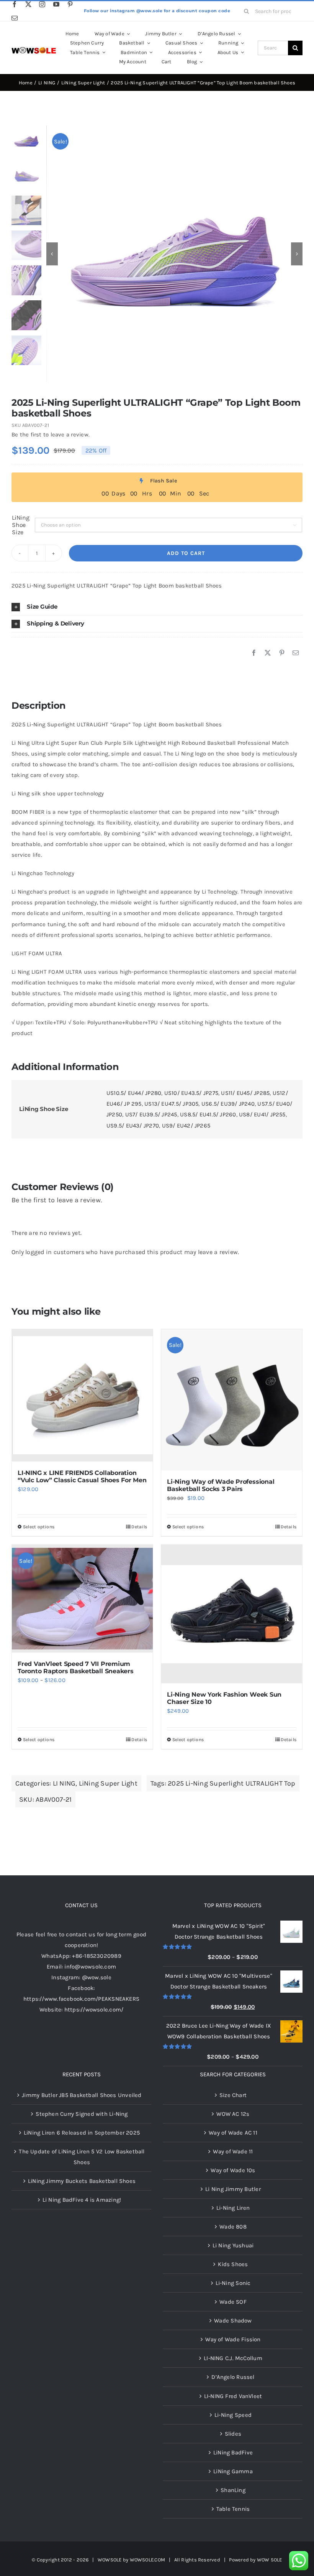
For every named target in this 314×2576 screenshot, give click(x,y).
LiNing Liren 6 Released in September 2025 (82, 2133)
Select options (39, 1527)
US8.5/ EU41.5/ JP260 (208, 1114)
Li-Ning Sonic (233, 2283)
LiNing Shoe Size (21, 525)
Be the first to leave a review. (51, 435)
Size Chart (233, 2095)
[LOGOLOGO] (34, 50)
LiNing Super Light (108, 1783)
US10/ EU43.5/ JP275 (191, 1093)
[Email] (296, 653)
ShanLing (233, 2490)
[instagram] (42, 4)
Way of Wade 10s (233, 2170)
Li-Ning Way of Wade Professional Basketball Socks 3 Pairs (221, 1485)
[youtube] (56, 4)
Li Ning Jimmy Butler (233, 2189)
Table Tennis (233, 2509)
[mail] (15, 18)
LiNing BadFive (233, 2453)
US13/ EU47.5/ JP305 (171, 1104)
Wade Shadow (233, 2321)
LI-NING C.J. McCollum (233, 2358)
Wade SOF (233, 2302)
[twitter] (28, 4)
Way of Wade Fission (233, 2339)
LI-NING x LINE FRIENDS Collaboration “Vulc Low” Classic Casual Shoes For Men (82, 1476)
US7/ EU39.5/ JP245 (151, 1114)
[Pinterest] (282, 653)
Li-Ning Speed (233, 2415)
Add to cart (186, 553)
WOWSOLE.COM (147, 2560)
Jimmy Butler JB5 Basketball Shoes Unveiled (82, 2095)
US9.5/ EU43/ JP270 (133, 1126)
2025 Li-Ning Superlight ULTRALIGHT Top (232, 1783)
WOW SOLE (270, 2560)
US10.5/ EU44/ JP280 (134, 1093)
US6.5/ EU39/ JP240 (228, 1104)
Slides (233, 2434)
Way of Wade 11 (233, 2151)
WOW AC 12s (233, 2114)
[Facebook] (254, 653)
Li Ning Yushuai (233, 2245)
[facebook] (15, 4)
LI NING (64, 1783)
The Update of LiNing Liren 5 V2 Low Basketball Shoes (82, 2157)
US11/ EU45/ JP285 (245, 1093)
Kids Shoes (233, 2264)
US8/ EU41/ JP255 (262, 1114)
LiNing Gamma (233, 2471)
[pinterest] (70, 4)
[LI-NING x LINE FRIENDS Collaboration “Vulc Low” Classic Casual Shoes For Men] (82, 1395)
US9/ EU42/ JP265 (186, 1126)
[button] (157, 607)
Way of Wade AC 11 (233, 2133)
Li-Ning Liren (233, 2208)
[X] (268, 653)
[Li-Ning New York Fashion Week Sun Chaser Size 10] (232, 1614)
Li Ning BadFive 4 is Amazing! (82, 2200)
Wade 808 (233, 2227)
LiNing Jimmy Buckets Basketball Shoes (82, 2181)
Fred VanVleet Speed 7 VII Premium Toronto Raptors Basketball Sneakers (76, 1667)
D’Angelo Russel (233, 2377)
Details (139, 1527)
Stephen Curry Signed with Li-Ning (82, 2114)
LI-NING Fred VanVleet (233, 2396)
